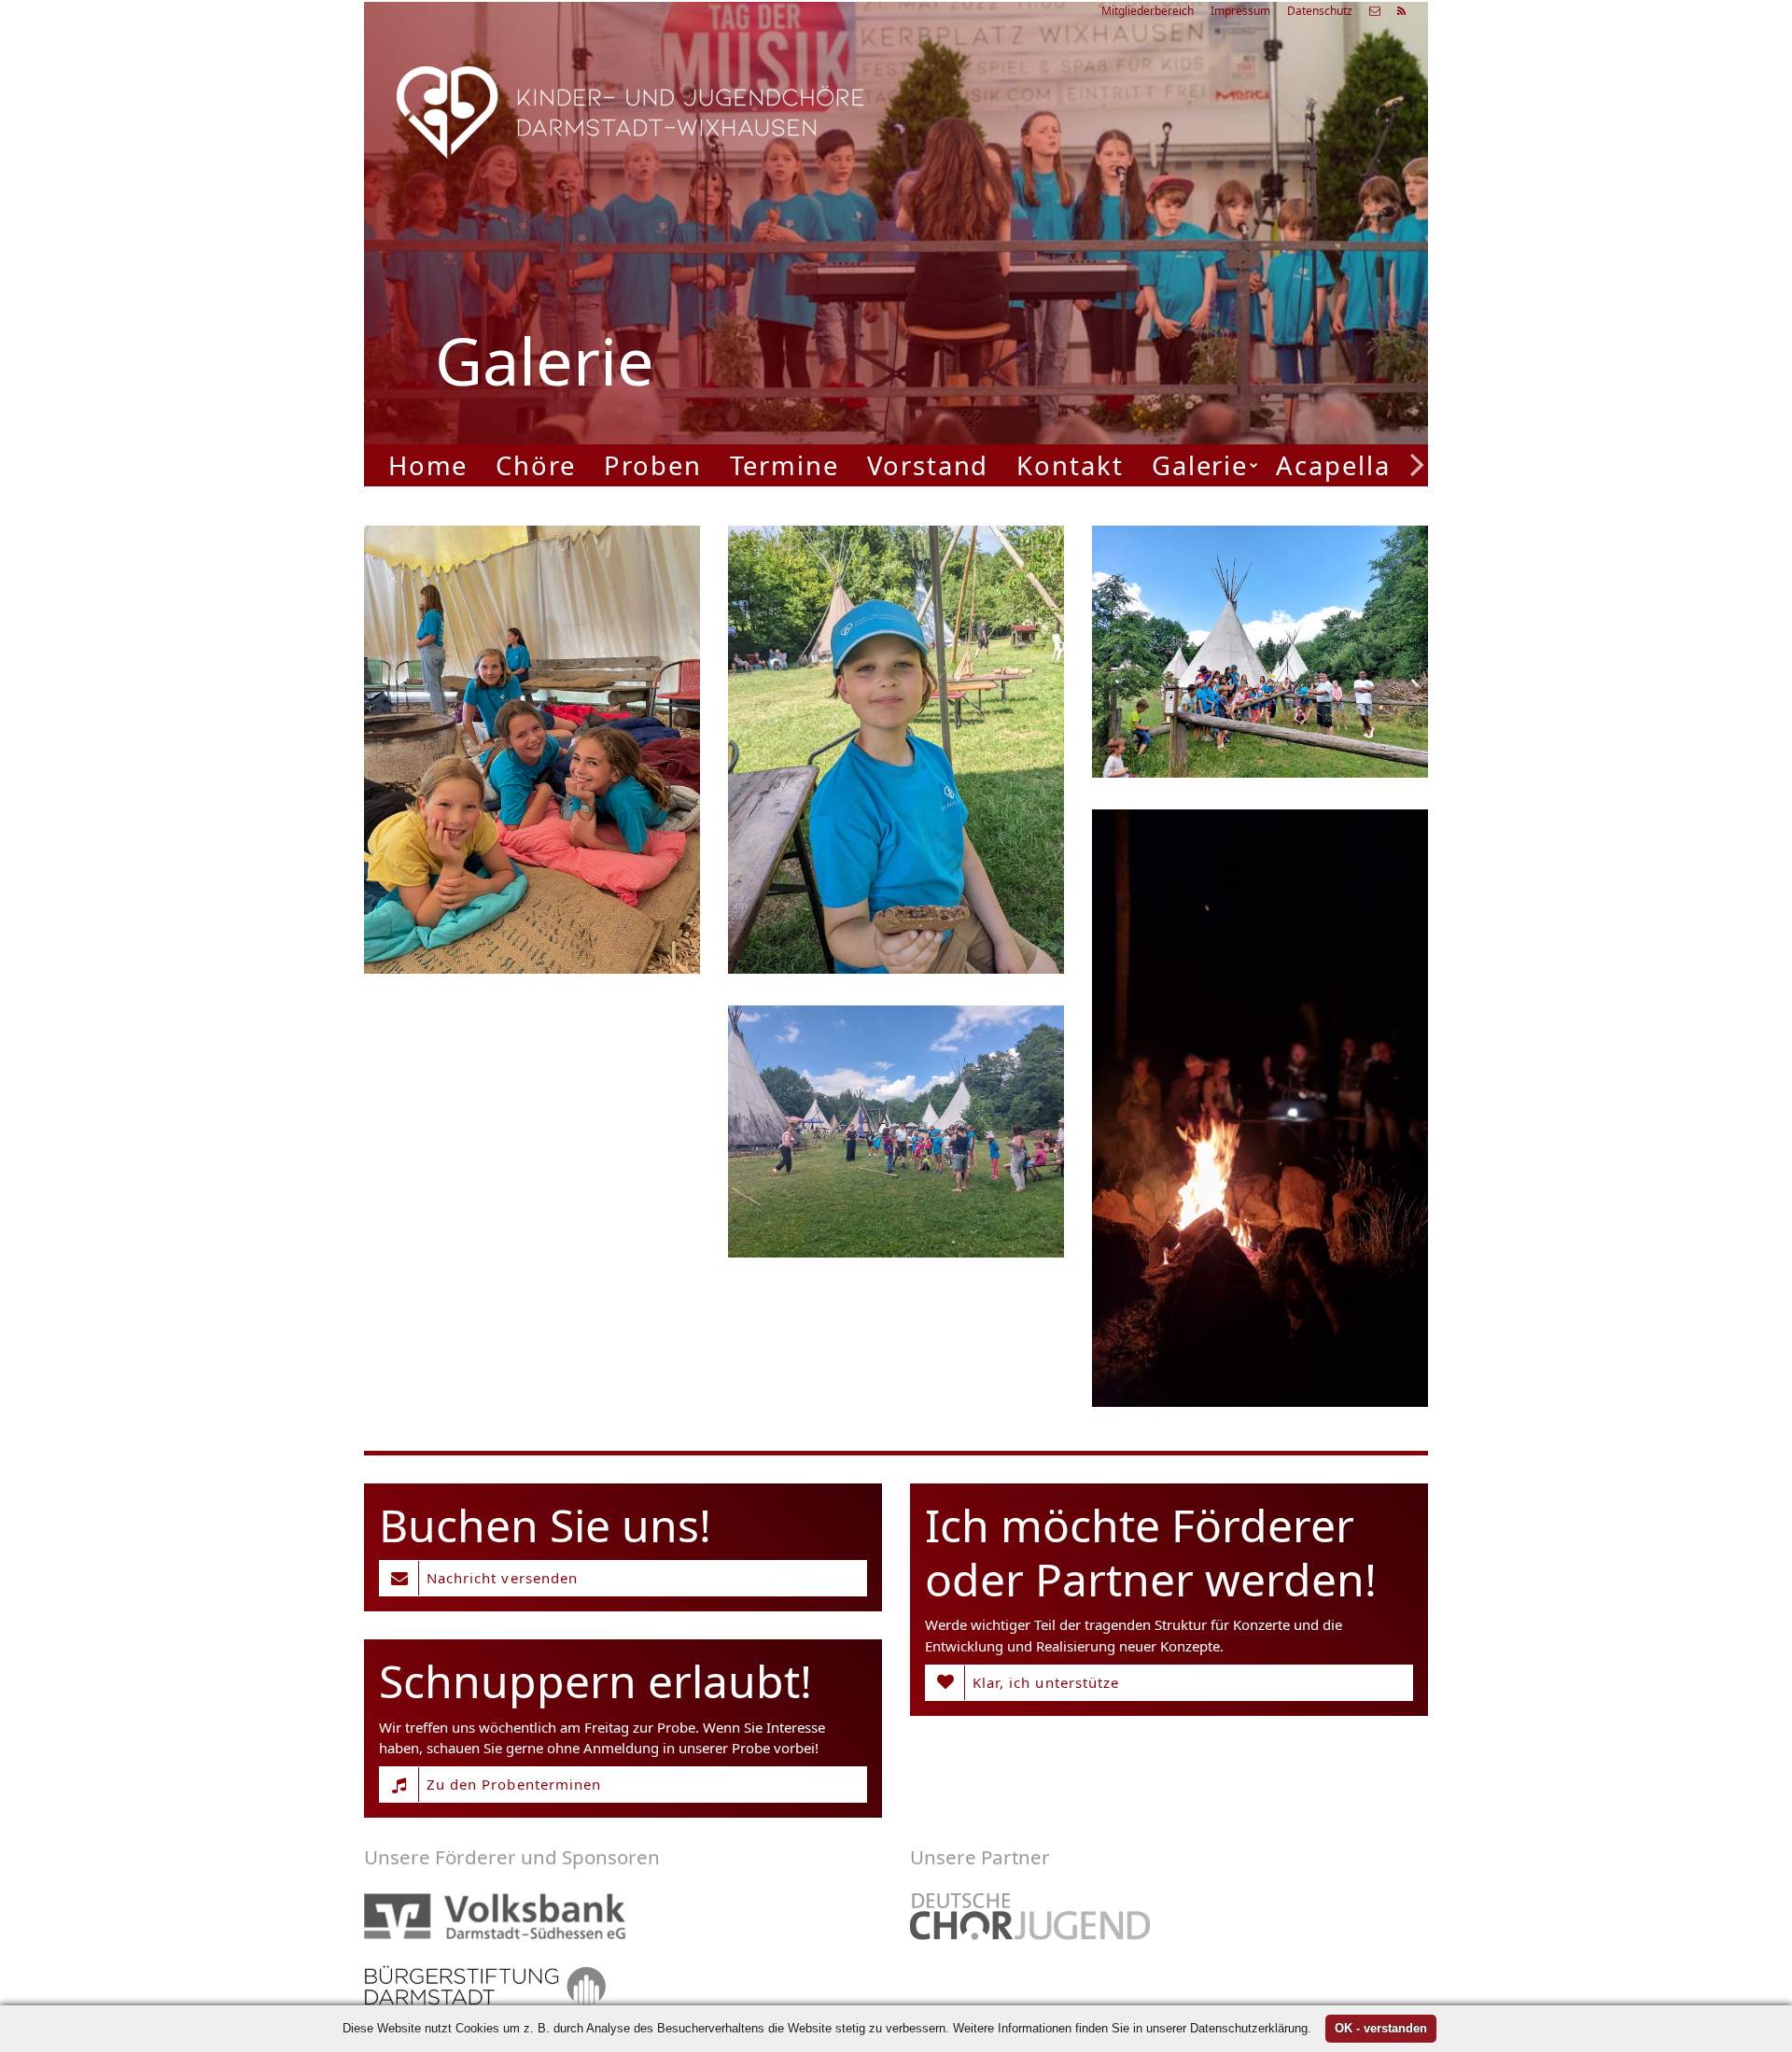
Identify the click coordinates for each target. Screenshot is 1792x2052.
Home (428, 465)
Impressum (1240, 11)
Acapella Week (1373, 465)
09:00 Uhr (1126, 298)
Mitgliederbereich (1148, 11)
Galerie (1200, 465)
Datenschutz (1320, 11)
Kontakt (1070, 465)
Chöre (536, 465)
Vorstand (928, 465)
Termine (784, 465)
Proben (653, 465)
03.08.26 (1181, 200)
